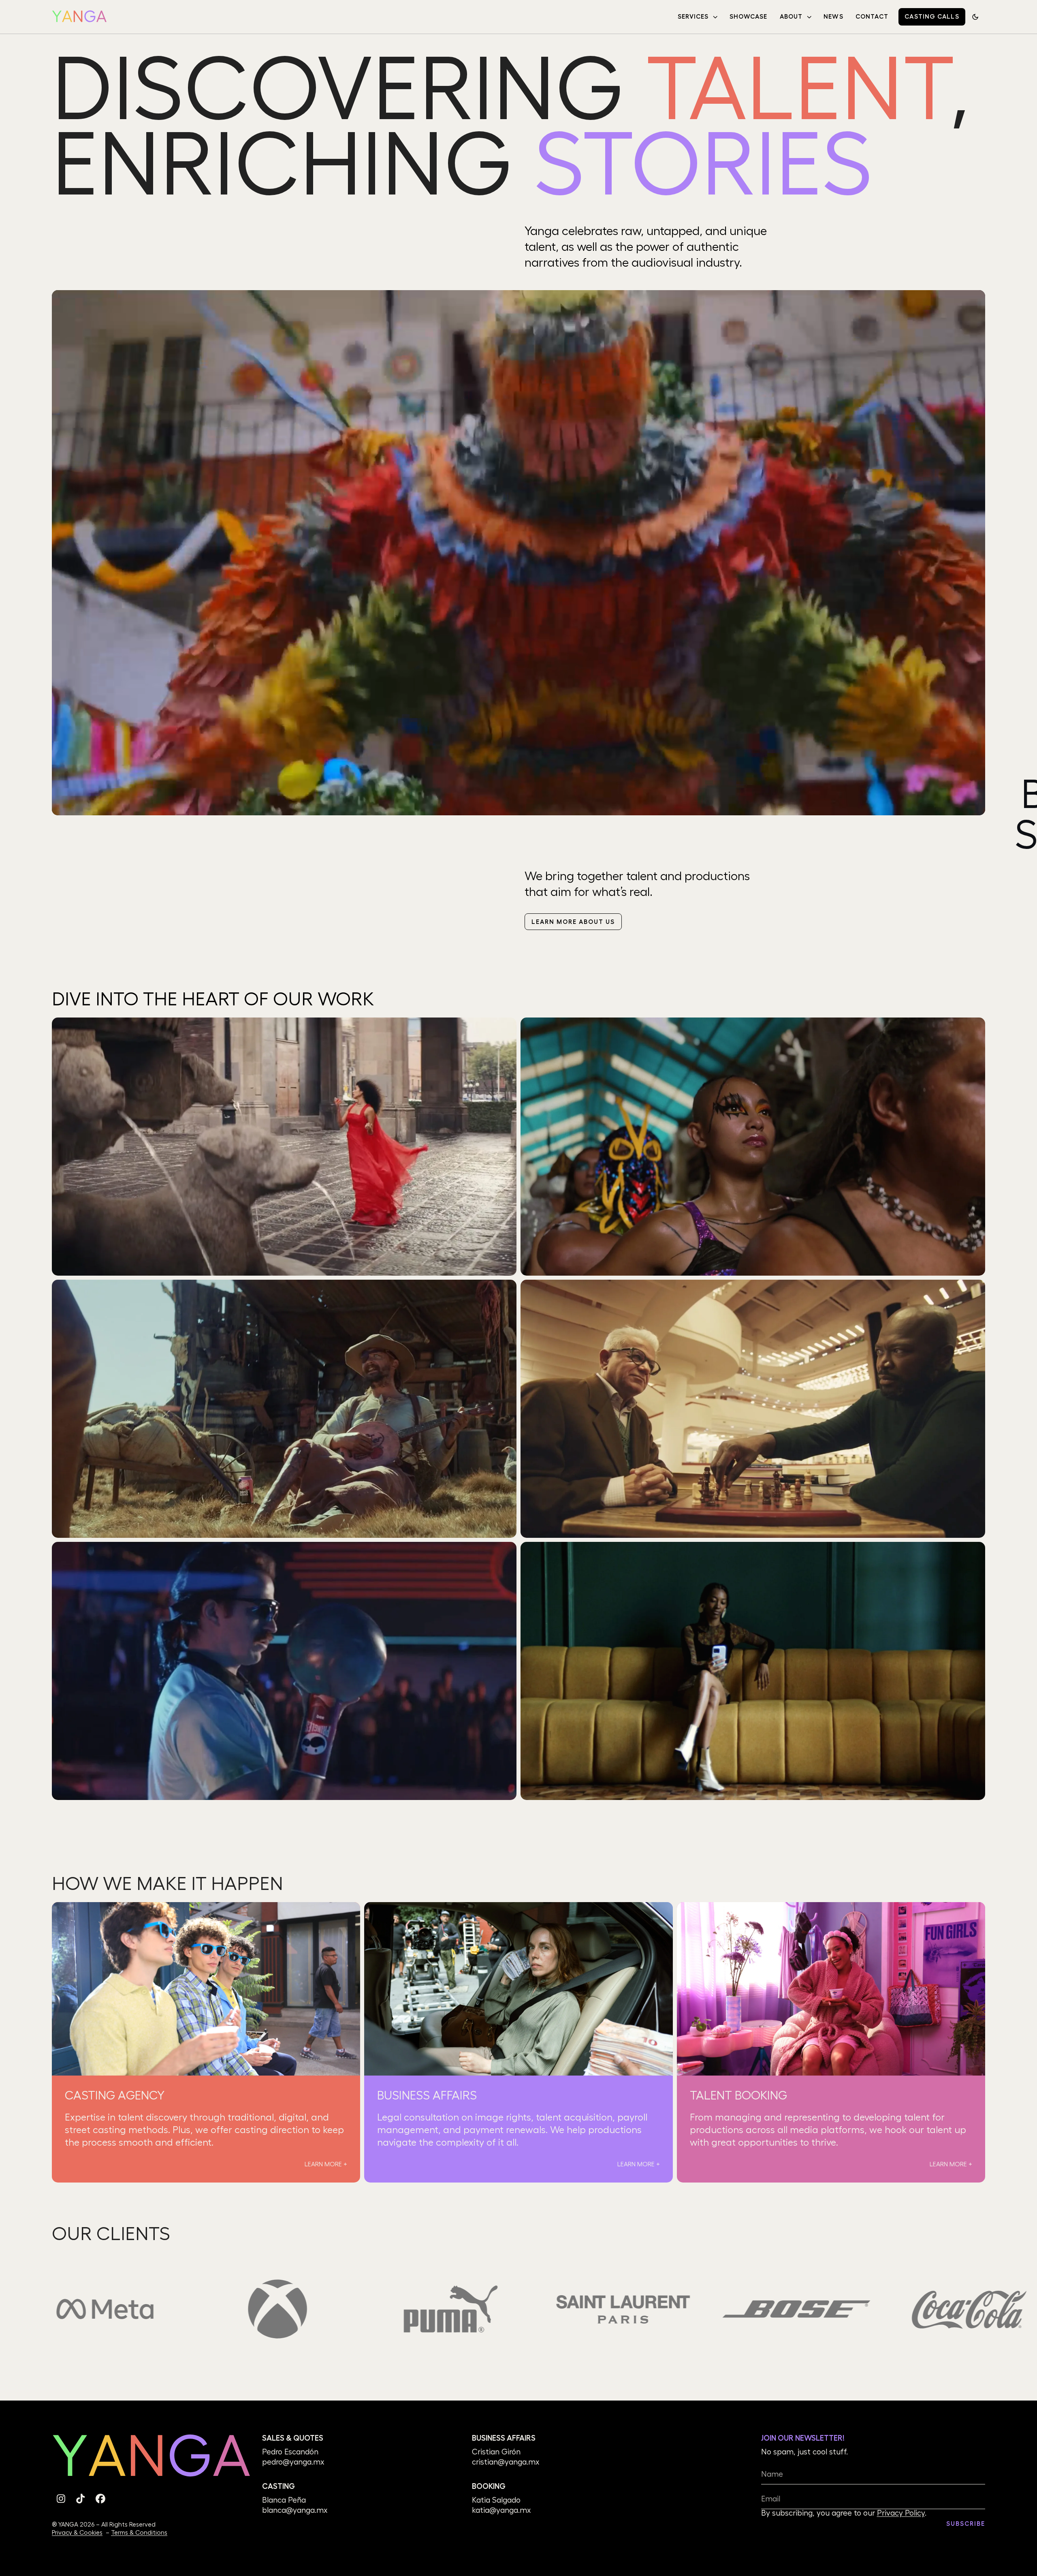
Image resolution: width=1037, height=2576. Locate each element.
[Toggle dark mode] (975, 17)
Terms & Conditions (139, 2533)
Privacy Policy (901, 2513)
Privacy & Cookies (77, 2533)
